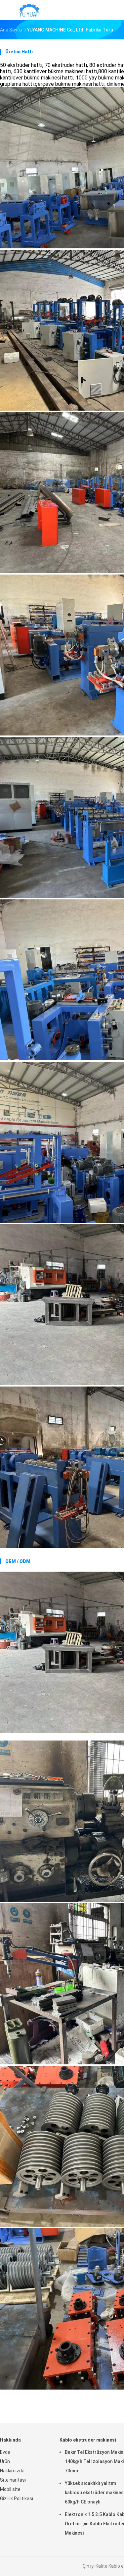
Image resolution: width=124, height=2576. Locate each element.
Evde (5, 2452)
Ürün (5, 2461)
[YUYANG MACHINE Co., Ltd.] (29, 10)
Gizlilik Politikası (17, 2499)
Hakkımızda (12, 2471)
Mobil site (10, 2489)
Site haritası (13, 2480)
